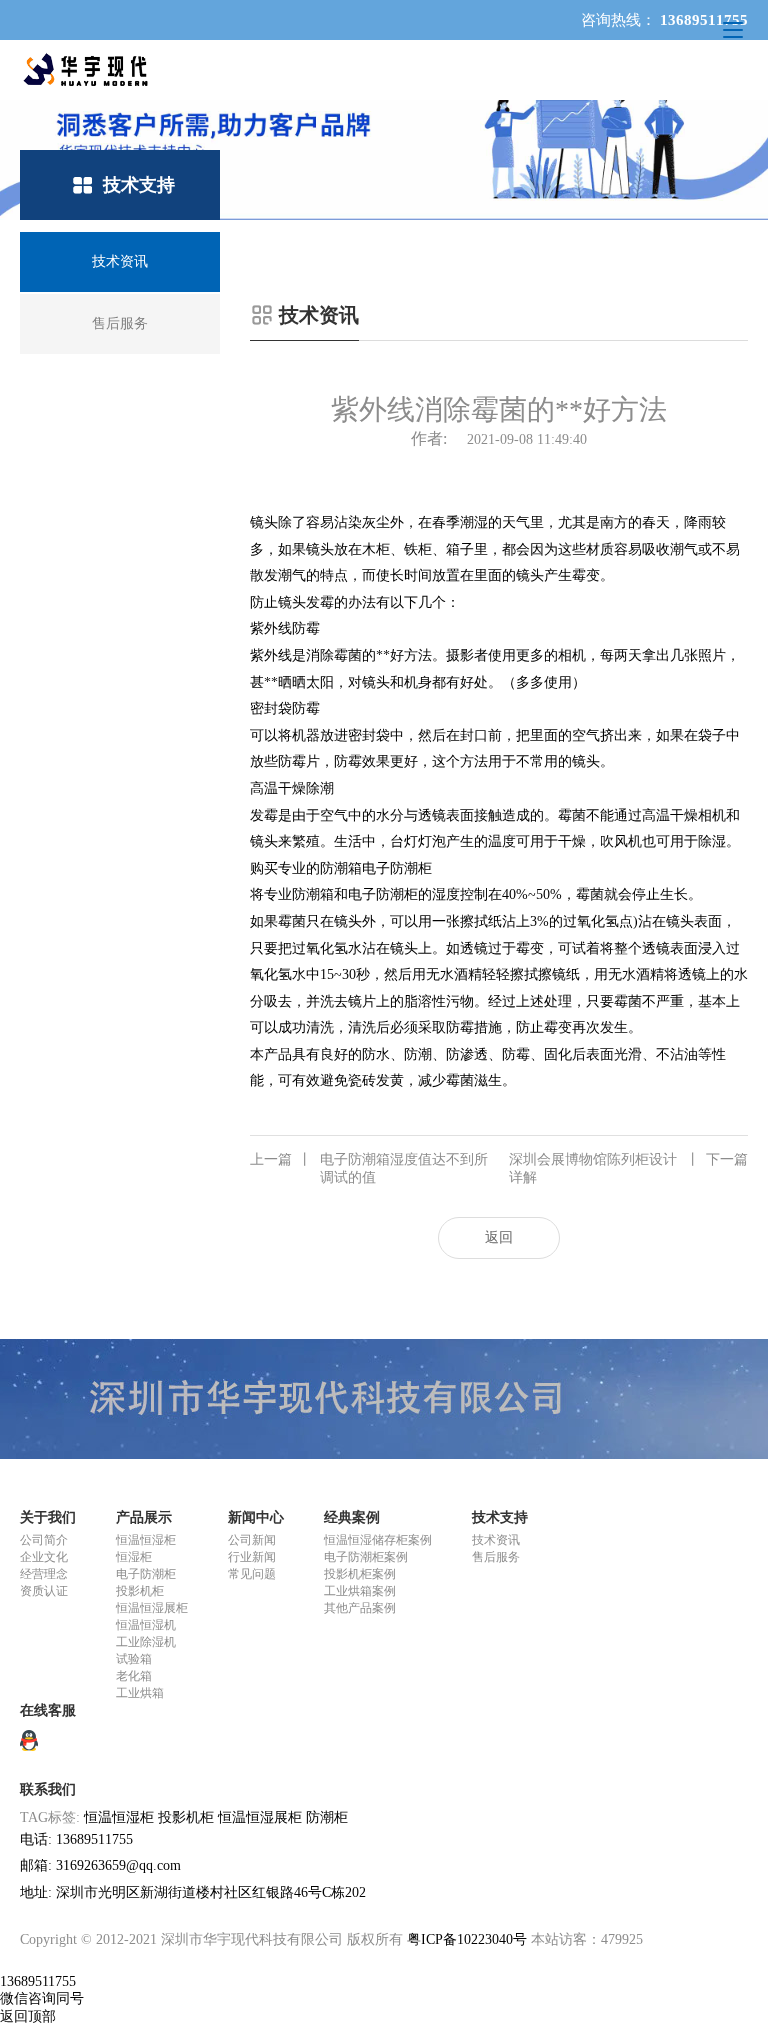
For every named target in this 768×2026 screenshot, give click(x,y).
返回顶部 (28, 2016)
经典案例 (352, 1517)
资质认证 (44, 1591)
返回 (499, 1237)
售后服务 (496, 1557)
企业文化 (44, 1557)
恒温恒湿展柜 (152, 1608)
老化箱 (134, 1676)
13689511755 (38, 1981)
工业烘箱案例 (360, 1591)
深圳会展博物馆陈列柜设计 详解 (628, 1168)
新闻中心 (256, 1517)
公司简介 (44, 1540)
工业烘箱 (140, 1693)
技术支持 (500, 1517)
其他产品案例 (360, 1608)
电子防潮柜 (146, 1574)
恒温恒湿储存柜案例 (378, 1540)
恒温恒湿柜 (146, 1540)
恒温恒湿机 (146, 1625)
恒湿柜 (134, 1557)
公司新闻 (252, 1540)
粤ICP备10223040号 (467, 1939)
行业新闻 (252, 1557)
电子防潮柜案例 (366, 1557)
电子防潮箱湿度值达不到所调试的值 (369, 1168)
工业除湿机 (146, 1642)
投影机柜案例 (360, 1574)
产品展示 (144, 1517)
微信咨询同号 (42, 1998)
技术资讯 (496, 1540)
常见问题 (252, 1574)
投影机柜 (140, 1591)
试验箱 (134, 1659)
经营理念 (44, 1574)
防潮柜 (327, 1817)
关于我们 (48, 1517)
